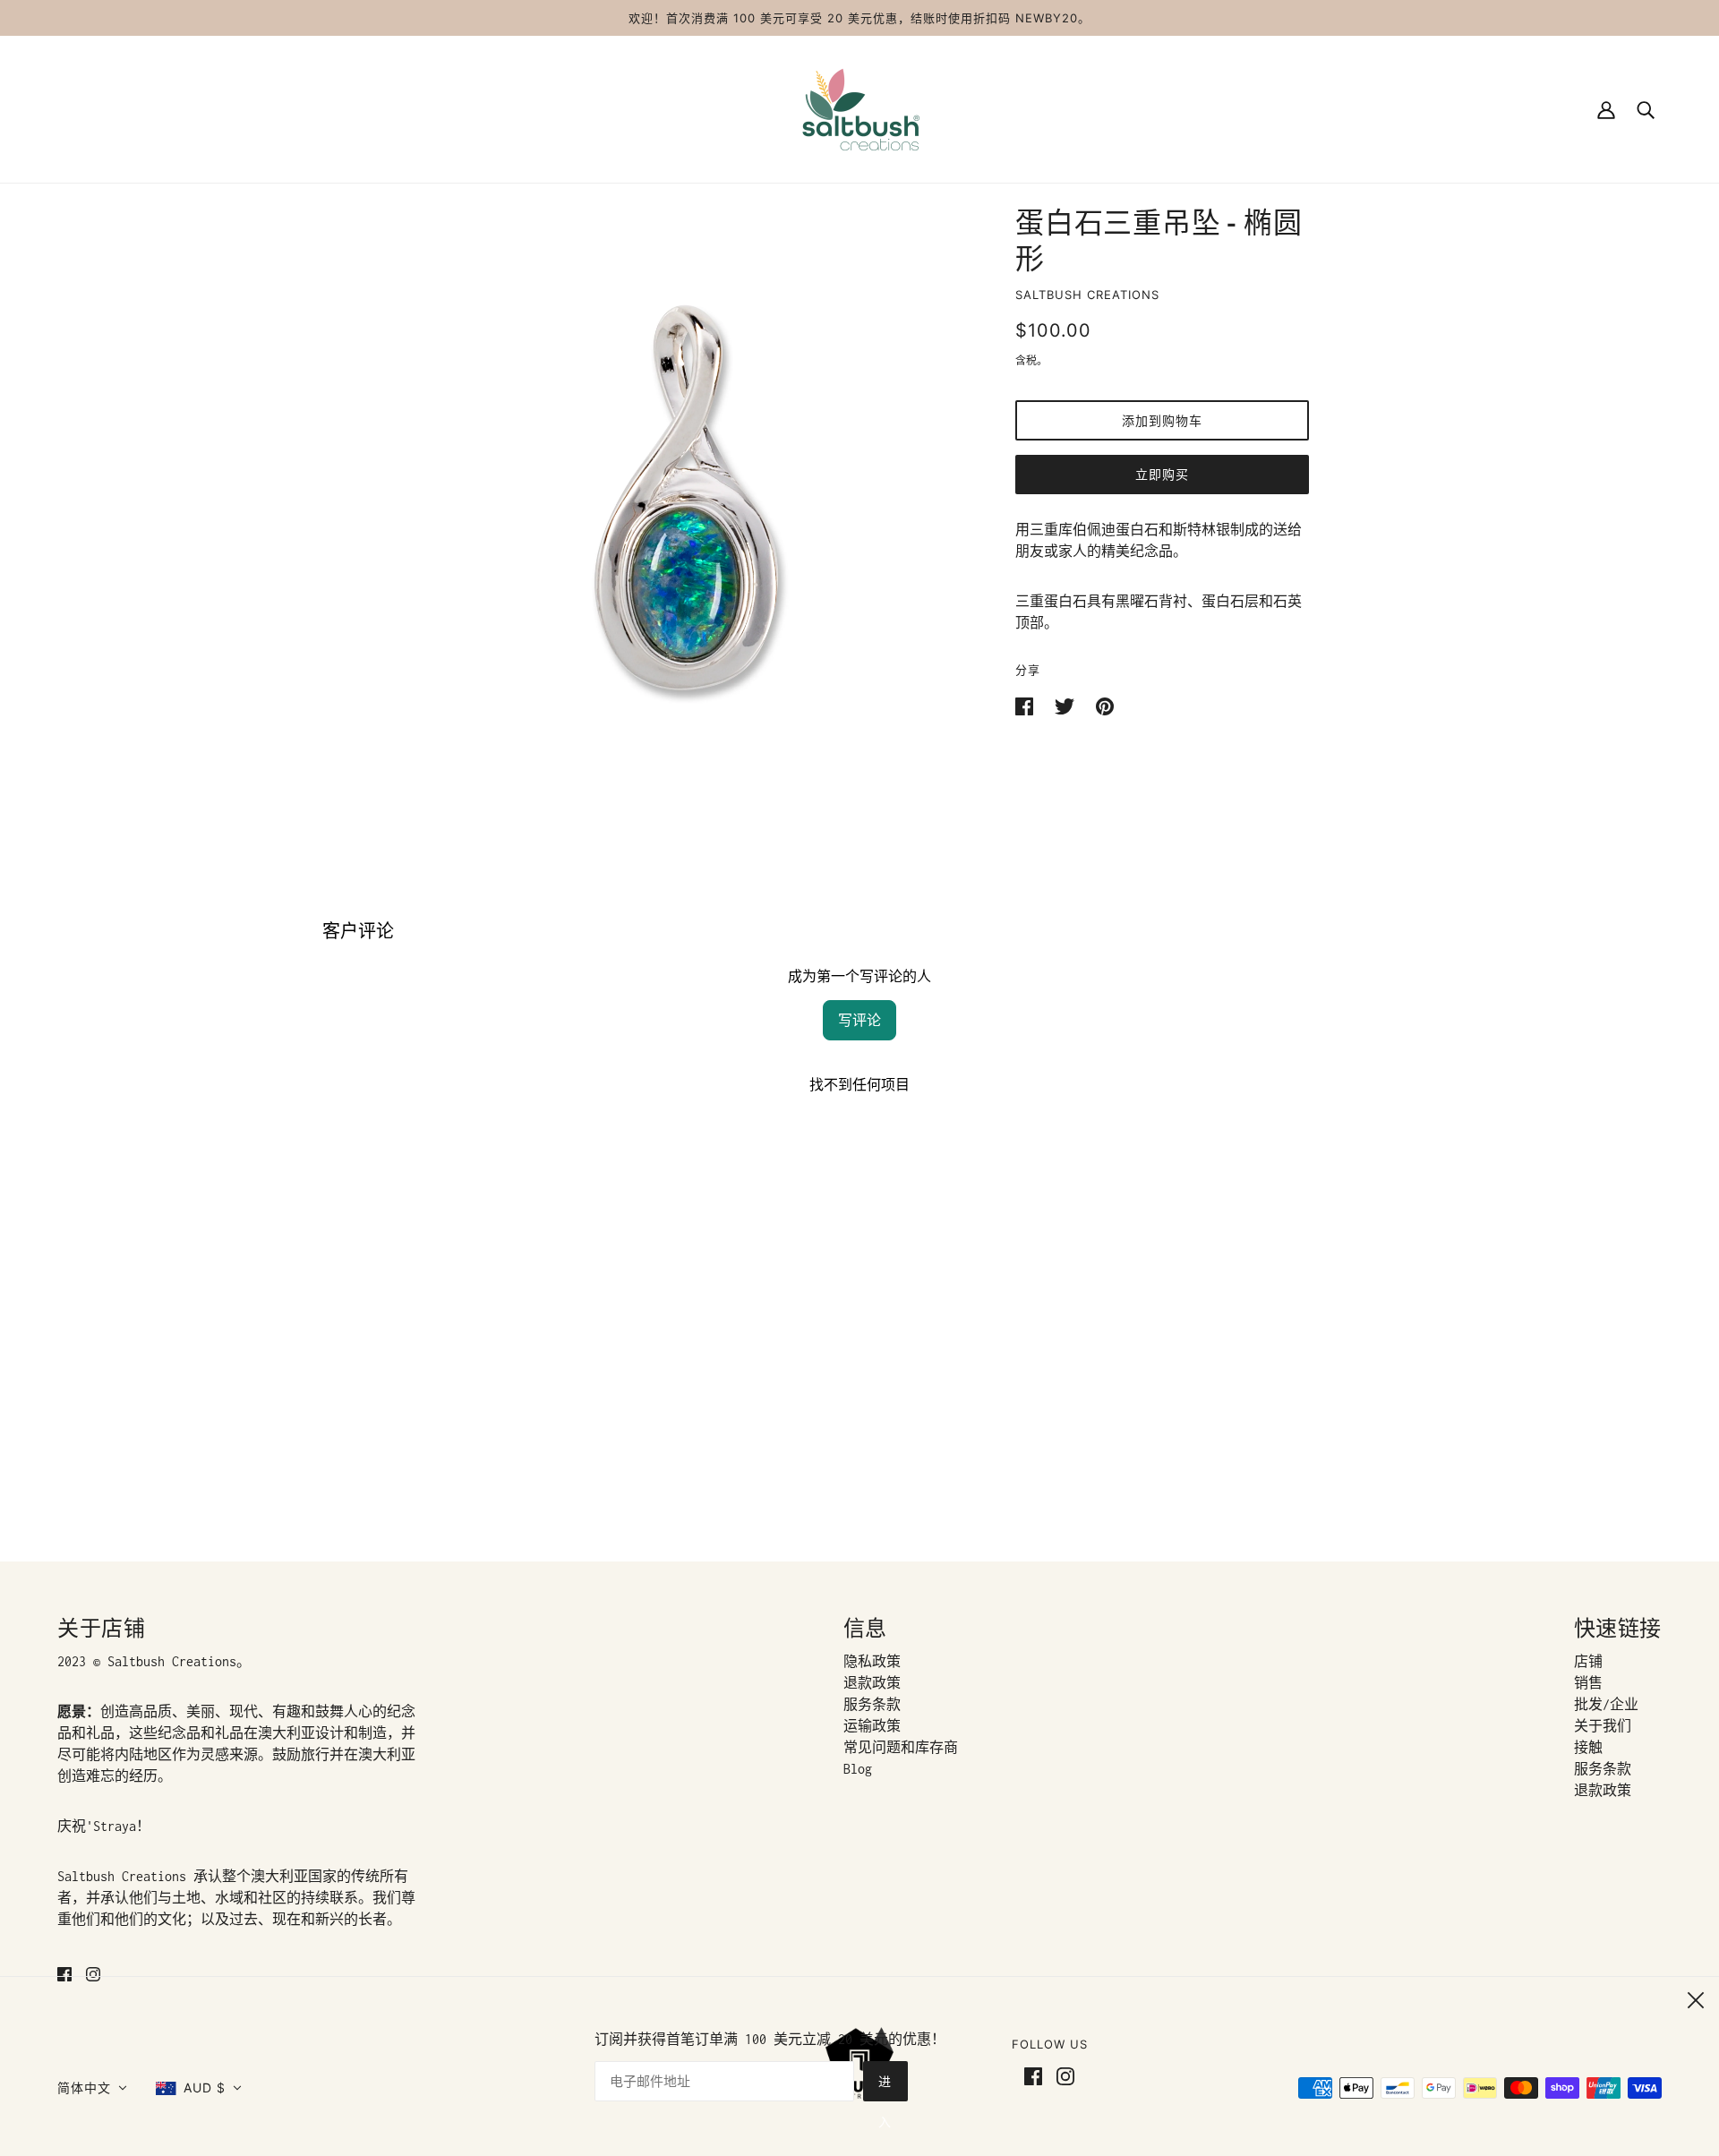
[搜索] (1646, 109)
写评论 (859, 1020)
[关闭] (1696, 1998)
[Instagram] (1062, 2075)
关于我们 (1603, 1726)
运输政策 (872, 1726)
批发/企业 (1606, 1704)
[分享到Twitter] (1068, 705)
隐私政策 (872, 1661)
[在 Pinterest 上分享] (1105, 705)
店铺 (1588, 1661)
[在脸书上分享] (1028, 705)
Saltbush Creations (1087, 295)
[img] (64, 1973)
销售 (1588, 1683)
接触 (1588, 1747)
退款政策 (872, 1683)
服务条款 (872, 1704)
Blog (858, 1769)
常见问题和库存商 (901, 1747)
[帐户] (1606, 109)
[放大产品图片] (691, 500)
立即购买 (1162, 474)
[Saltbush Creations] (859, 108)
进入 (885, 2088)
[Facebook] (1037, 2075)
